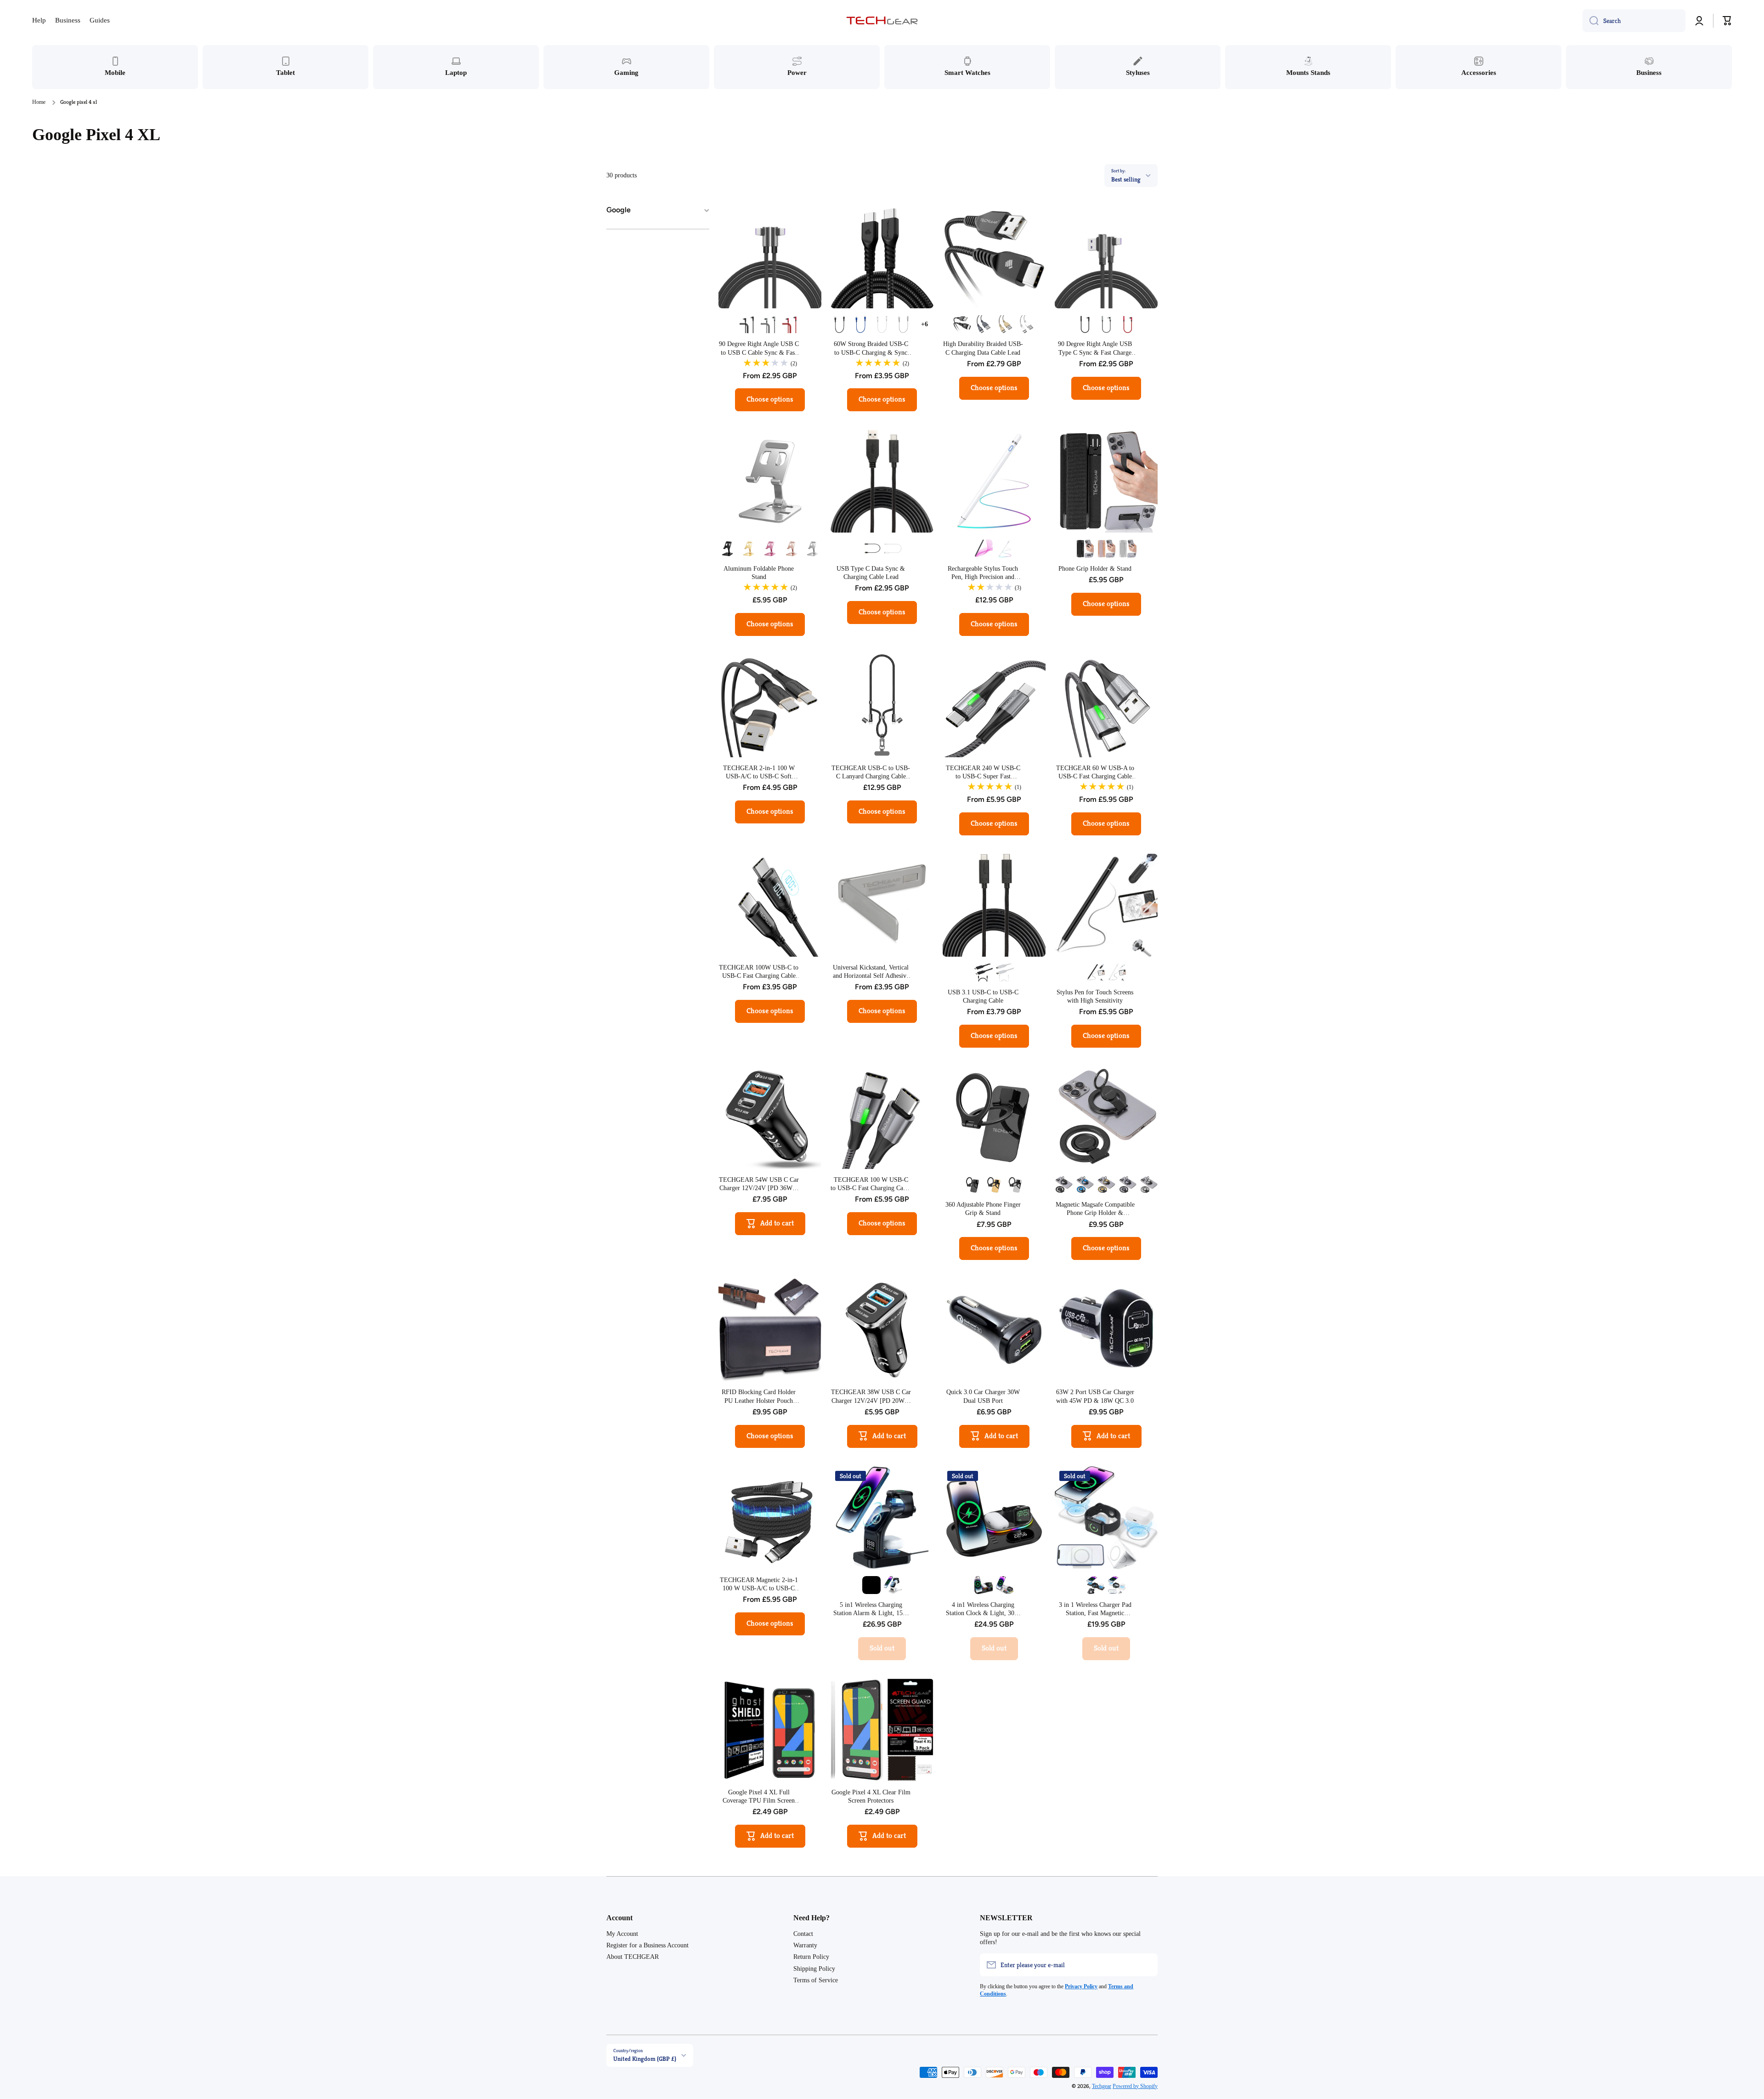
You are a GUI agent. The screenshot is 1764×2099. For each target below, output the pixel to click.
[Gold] (1005, 324)
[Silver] (770, 324)
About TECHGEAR (633, 1957)
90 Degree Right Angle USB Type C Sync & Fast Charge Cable (1095, 349)
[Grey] (1106, 324)
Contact (803, 1934)
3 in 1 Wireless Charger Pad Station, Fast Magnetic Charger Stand (1095, 1609)
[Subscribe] (1146, 1965)
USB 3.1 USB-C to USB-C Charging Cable (983, 996)
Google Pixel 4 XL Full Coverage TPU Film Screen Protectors (759, 1797)
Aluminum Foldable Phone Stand (759, 573)
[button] (1727, 21)
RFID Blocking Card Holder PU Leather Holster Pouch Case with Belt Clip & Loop (759, 1397)
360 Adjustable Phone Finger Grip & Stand (983, 1209)
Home (39, 102)
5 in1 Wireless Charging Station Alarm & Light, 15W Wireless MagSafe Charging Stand (871, 1609)
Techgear (1102, 2086)
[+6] (924, 324)
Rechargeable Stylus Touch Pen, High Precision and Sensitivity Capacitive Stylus (983, 573)
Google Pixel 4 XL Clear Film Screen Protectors (871, 1796)
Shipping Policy (814, 1969)
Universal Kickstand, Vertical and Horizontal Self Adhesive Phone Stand (871, 972)
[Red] (791, 324)
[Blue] (861, 324)
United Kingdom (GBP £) (645, 2059)
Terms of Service (816, 1980)
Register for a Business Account (647, 1945)
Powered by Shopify (1135, 2086)
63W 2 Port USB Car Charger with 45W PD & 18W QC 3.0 (1095, 1396)
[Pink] (770, 548)
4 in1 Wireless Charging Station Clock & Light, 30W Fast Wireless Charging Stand (983, 1609)
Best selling (1126, 179)
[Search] (1591, 21)
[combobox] (1634, 21)
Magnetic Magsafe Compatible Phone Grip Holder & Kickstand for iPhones (1095, 1209)
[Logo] (882, 21)
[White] (882, 324)
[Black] (749, 324)
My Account (622, 1934)
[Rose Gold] (791, 548)
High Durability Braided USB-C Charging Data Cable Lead (983, 348)
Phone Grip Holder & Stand (1095, 569)
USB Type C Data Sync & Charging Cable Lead (871, 573)
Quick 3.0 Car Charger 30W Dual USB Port (983, 1396)
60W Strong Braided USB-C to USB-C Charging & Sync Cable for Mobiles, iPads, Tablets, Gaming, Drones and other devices (871, 349)
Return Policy (811, 1957)
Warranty (805, 1945)
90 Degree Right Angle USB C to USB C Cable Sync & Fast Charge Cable (759, 349)
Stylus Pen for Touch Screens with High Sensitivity (1095, 996)
